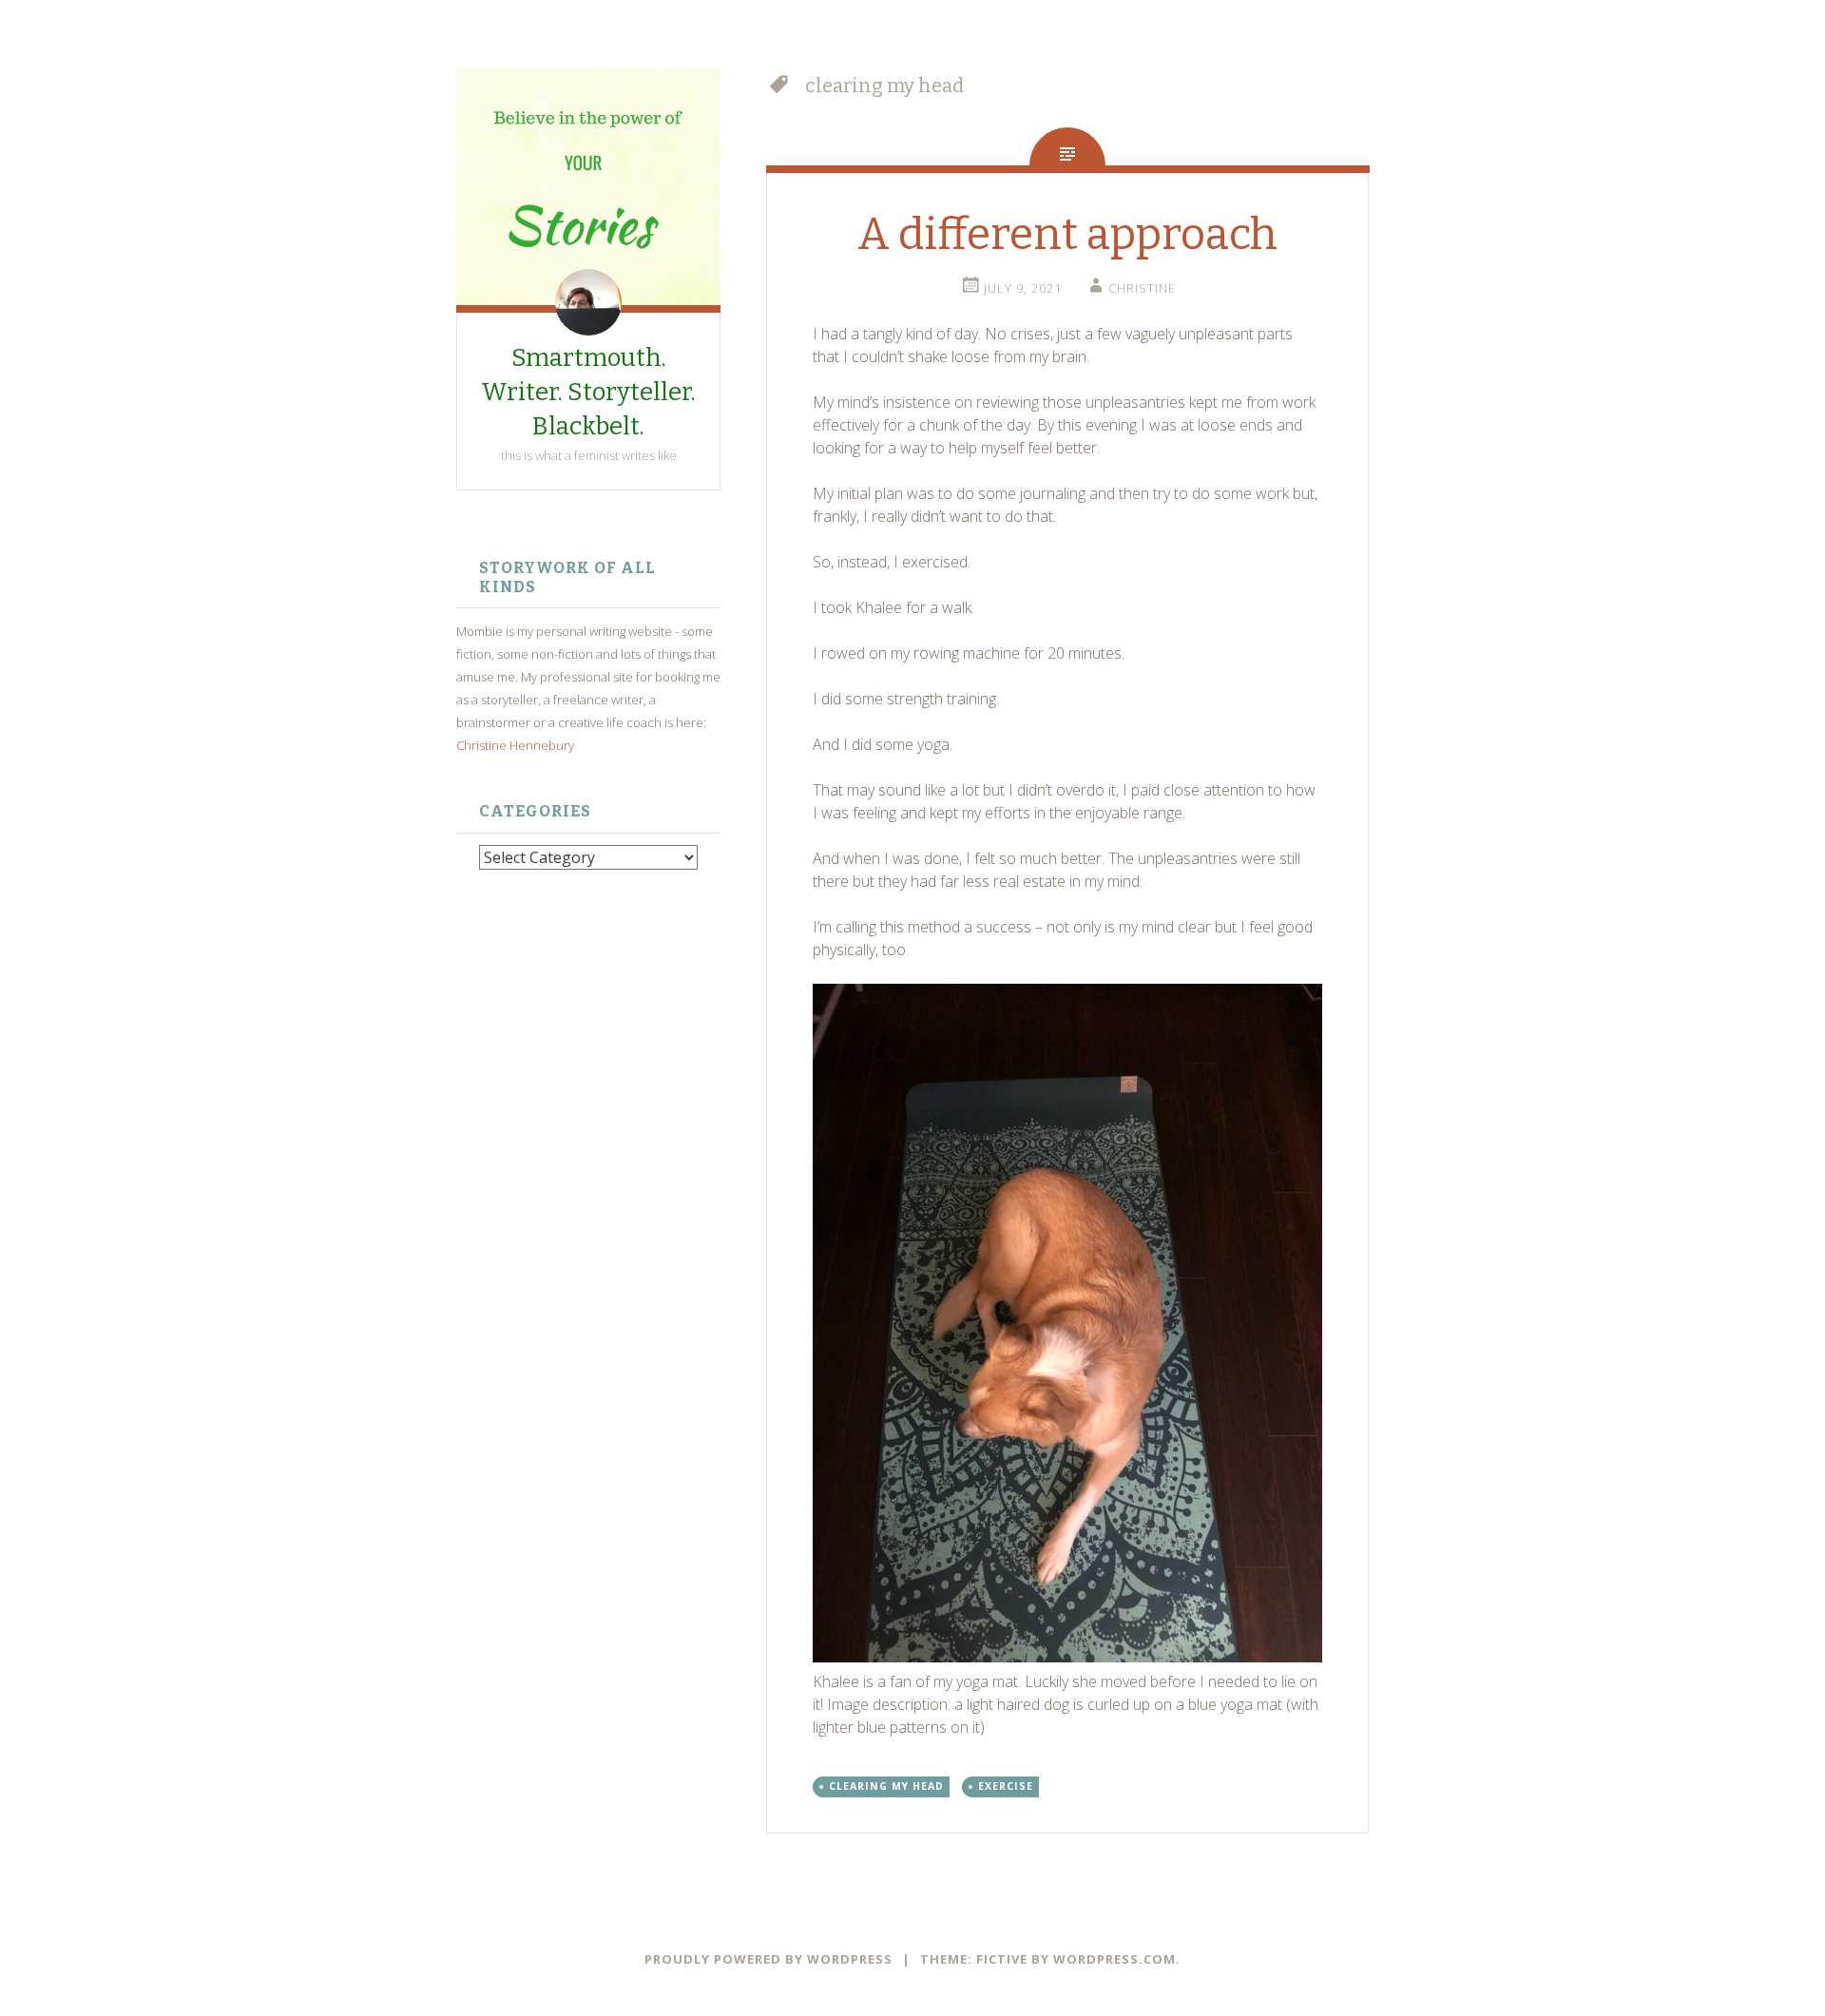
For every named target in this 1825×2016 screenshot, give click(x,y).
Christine (1142, 288)
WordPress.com (1114, 1959)
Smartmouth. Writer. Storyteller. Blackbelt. (588, 392)
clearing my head (886, 1786)
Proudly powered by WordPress (768, 1959)
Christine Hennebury (515, 745)
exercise (1006, 1786)
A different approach (1067, 234)
